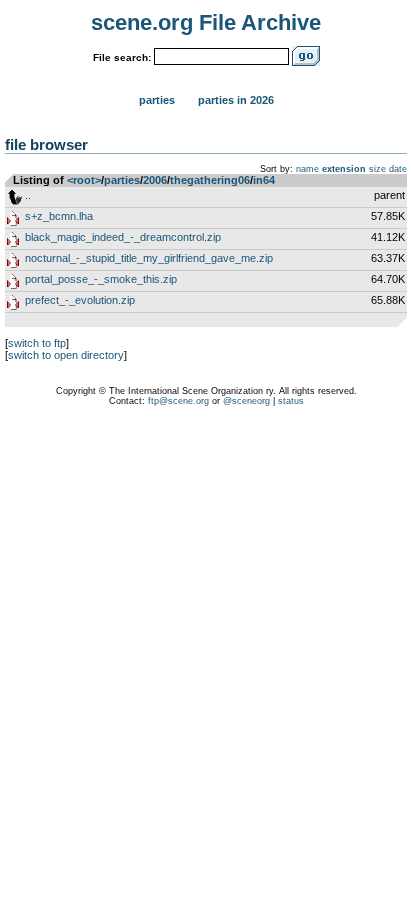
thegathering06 (210, 180)
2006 (155, 180)
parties (122, 180)
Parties (157, 100)
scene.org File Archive (206, 22)
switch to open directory (66, 355)
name (307, 169)
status (291, 401)
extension (344, 169)
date (398, 169)
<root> (84, 180)
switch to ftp (37, 343)
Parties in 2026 (236, 100)
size (377, 169)
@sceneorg (246, 401)
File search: (122, 57)
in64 (264, 180)
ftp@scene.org (178, 401)
